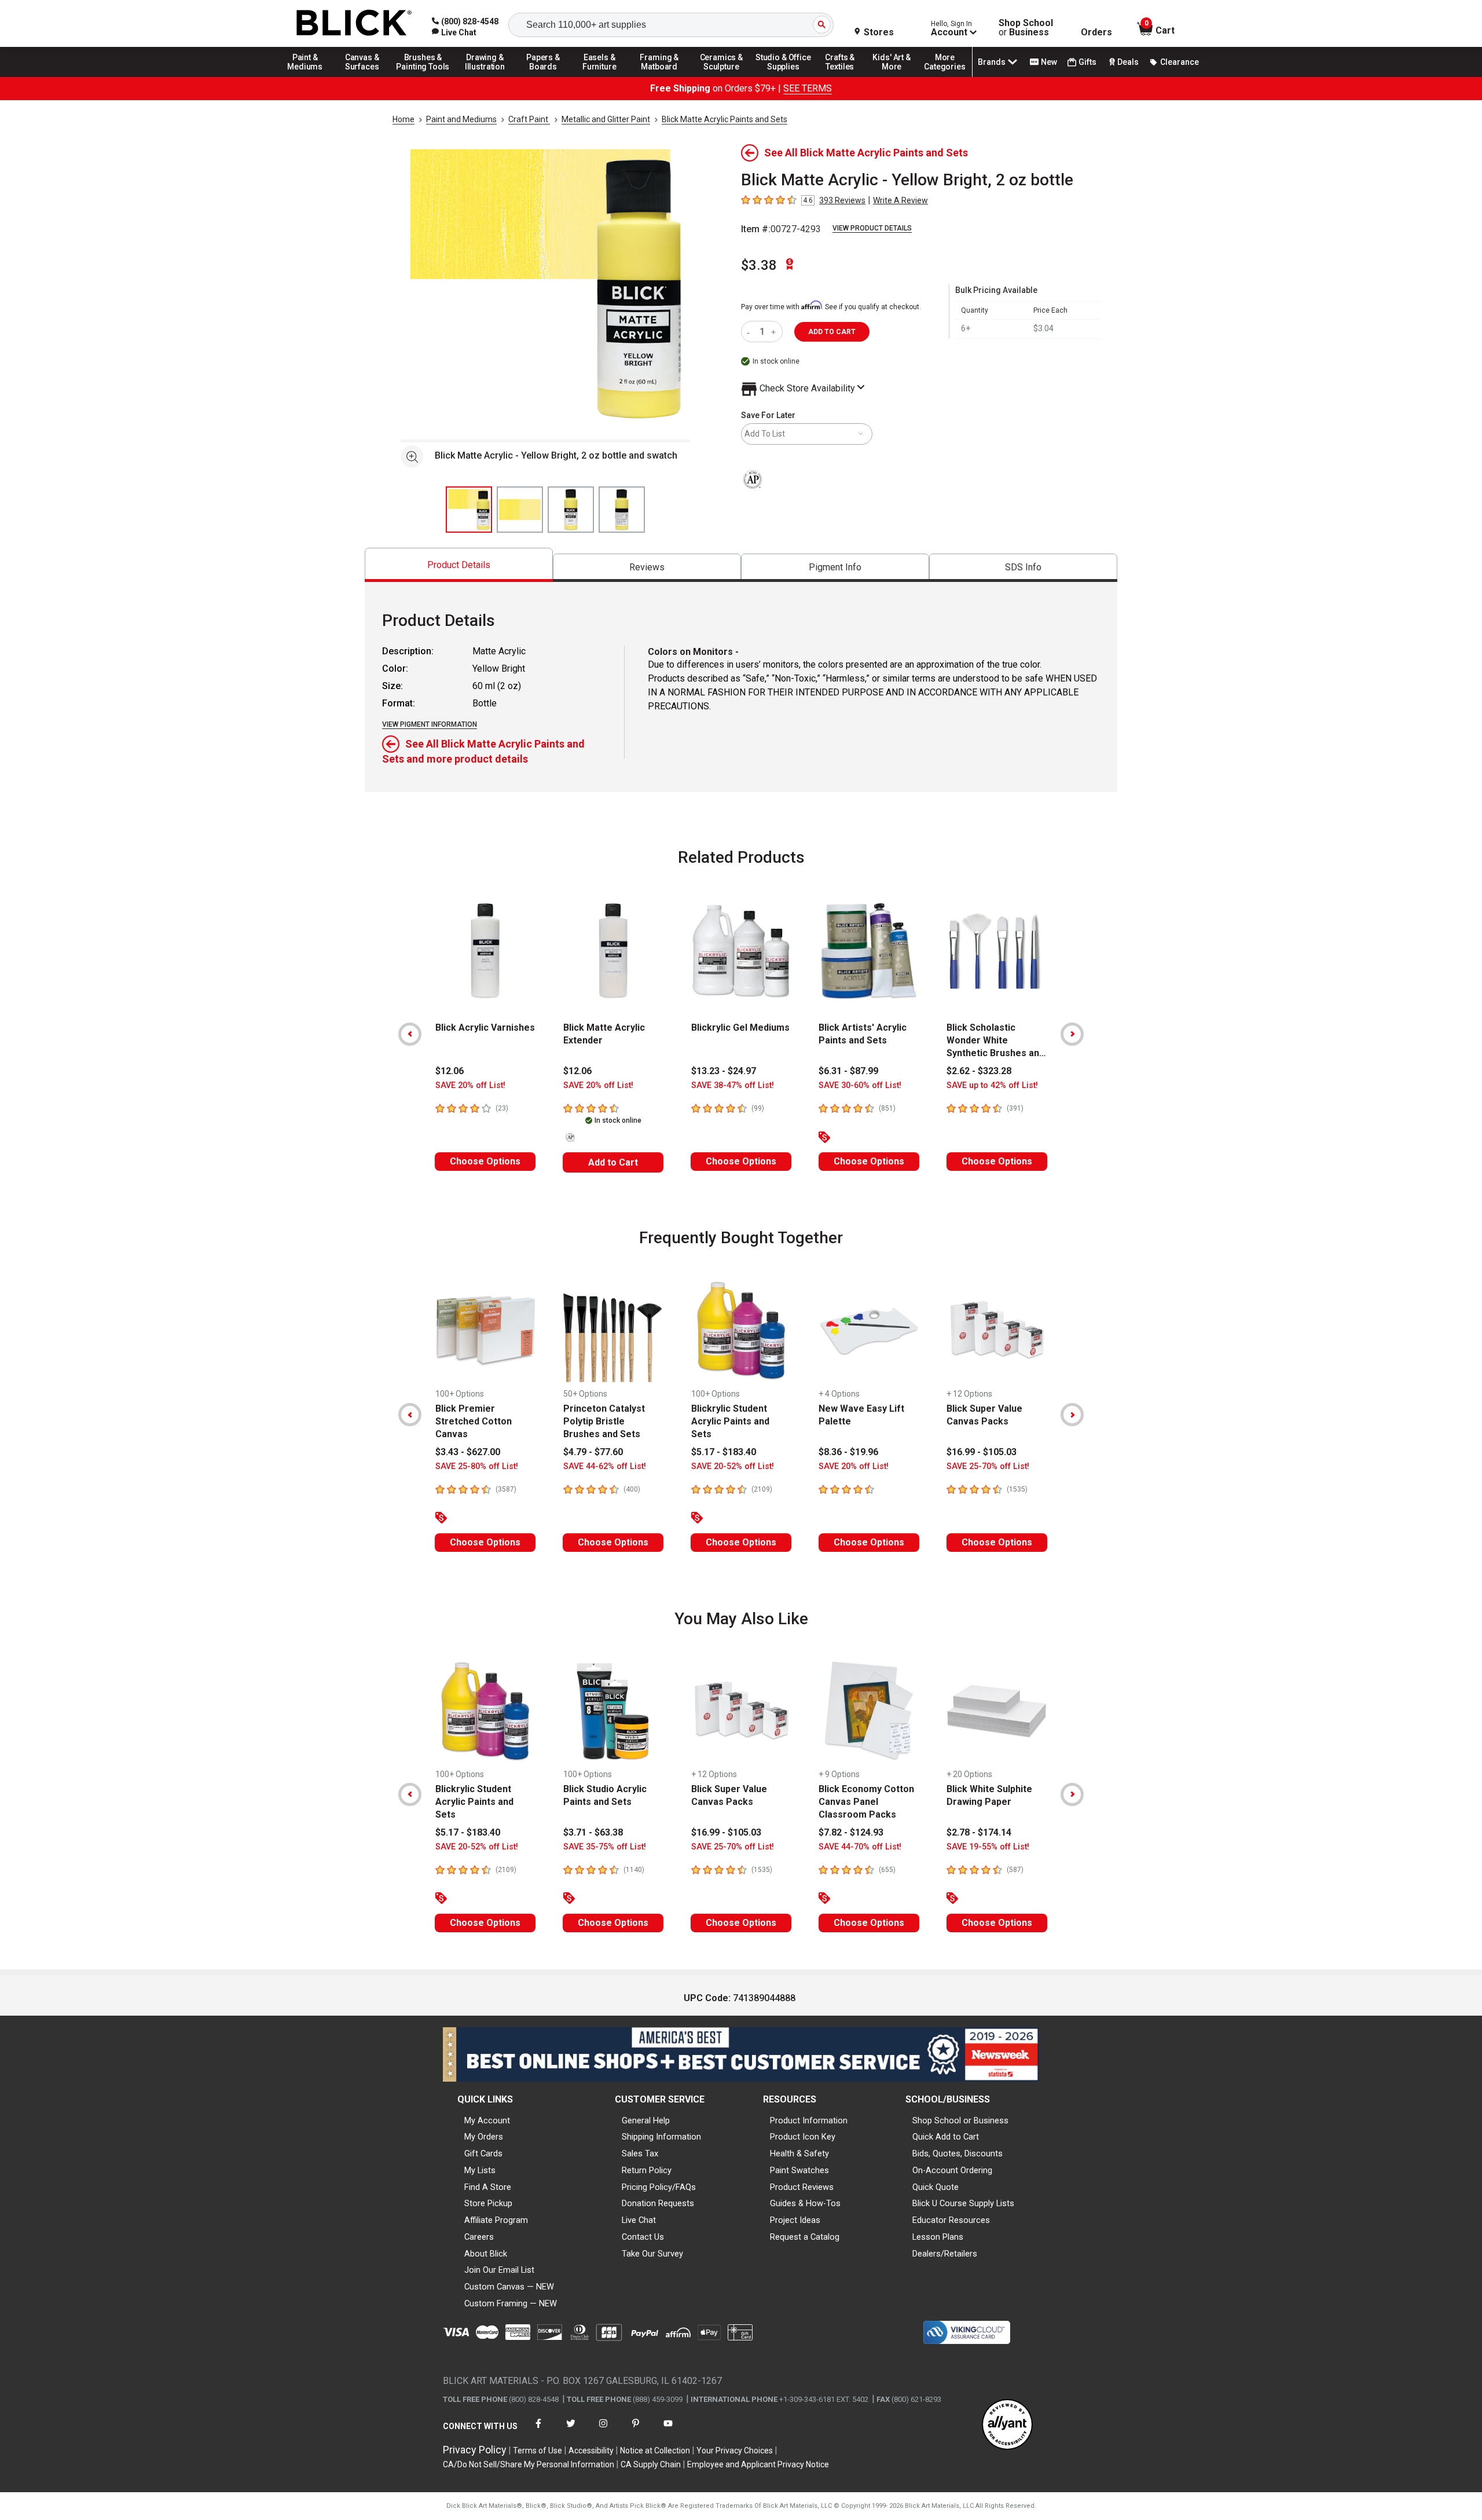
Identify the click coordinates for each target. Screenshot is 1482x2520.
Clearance (1180, 62)
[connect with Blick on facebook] (538, 2431)
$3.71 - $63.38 (593, 1832)
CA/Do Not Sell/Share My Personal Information (529, 2464)
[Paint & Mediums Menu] (309, 76)
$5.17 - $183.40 (724, 1452)
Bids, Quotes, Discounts (958, 2153)
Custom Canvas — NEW (509, 2287)
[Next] (1072, 1034)
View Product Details (872, 228)
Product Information (809, 2120)
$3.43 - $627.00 (468, 1452)
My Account (487, 2120)
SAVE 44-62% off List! (605, 1466)
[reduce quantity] (751, 332)
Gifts (1087, 62)
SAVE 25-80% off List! (477, 1466)
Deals (1128, 62)
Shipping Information (661, 2137)
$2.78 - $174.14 (979, 1832)
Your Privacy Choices (735, 2451)
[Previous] (410, 1034)
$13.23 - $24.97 (724, 1071)
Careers (479, 2237)
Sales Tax (640, 2153)
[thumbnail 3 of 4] (571, 510)
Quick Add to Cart (946, 2137)
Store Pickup (488, 2203)
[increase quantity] (775, 332)
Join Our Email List (499, 2270)
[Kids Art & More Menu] (897, 76)
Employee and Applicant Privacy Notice (758, 2464)
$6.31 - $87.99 (848, 1071)
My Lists (480, 2170)
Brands (992, 62)
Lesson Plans (938, 2237)
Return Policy (647, 2170)
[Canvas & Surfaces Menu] (363, 76)
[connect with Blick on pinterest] (636, 2431)
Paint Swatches (799, 2170)
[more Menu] (945, 76)
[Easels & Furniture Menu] (601, 76)
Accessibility (591, 2451)
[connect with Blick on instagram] (603, 2431)
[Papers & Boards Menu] (547, 76)
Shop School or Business (960, 2120)
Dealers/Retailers (945, 2254)
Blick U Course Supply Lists (963, 2203)
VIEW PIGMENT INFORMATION (430, 724)
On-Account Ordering (952, 2170)
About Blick (486, 2254)
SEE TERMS (808, 88)
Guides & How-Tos (805, 2203)
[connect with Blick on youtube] (668, 2431)
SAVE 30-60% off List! (860, 1085)
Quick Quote (936, 2187)
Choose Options (485, 1161)
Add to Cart (613, 1162)
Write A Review (900, 200)
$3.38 (759, 265)
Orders (1096, 32)
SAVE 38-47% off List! (733, 1085)
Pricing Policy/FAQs (659, 2187)
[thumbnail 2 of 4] (520, 510)
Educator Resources (951, 2220)
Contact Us (643, 2237)
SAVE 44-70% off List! (860, 1847)
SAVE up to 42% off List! (992, 1085)
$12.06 (450, 1071)
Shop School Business (1026, 28)
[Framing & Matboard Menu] (659, 76)
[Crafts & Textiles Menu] (845, 76)
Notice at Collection (655, 2451)
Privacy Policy (475, 2450)
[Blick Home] (354, 23)
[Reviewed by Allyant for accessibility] (1007, 2425)
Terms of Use (538, 2451)
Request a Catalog (805, 2237)
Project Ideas (795, 2220)
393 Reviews (842, 200)
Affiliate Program (496, 2220)
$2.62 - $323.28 (979, 1071)
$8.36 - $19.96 (848, 1452)
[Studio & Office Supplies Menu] (783, 76)
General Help (646, 2120)
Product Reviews (802, 2187)
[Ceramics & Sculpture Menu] (721, 76)
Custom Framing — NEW (511, 2303)
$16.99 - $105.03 (982, 1452)
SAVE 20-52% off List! (733, 1466)
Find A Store (488, 2187)
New (1049, 62)
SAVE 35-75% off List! (605, 1847)
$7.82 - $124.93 (851, 1832)
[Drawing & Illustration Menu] (485, 76)
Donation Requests (658, 2203)
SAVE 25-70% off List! (988, 1466)
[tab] (459, 565)
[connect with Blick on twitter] (571, 2431)
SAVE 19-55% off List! (988, 1847)
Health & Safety (799, 2153)
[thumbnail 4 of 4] (622, 510)
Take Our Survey (652, 2254)
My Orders (484, 2137)
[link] (454, 32)
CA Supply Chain (651, 2464)
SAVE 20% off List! (470, 1085)
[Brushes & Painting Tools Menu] (423, 76)
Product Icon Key (803, 2137)
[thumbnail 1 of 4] (469, 510)
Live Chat (639, 2220)
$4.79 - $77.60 (593, 1452)
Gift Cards (483, 2153)
